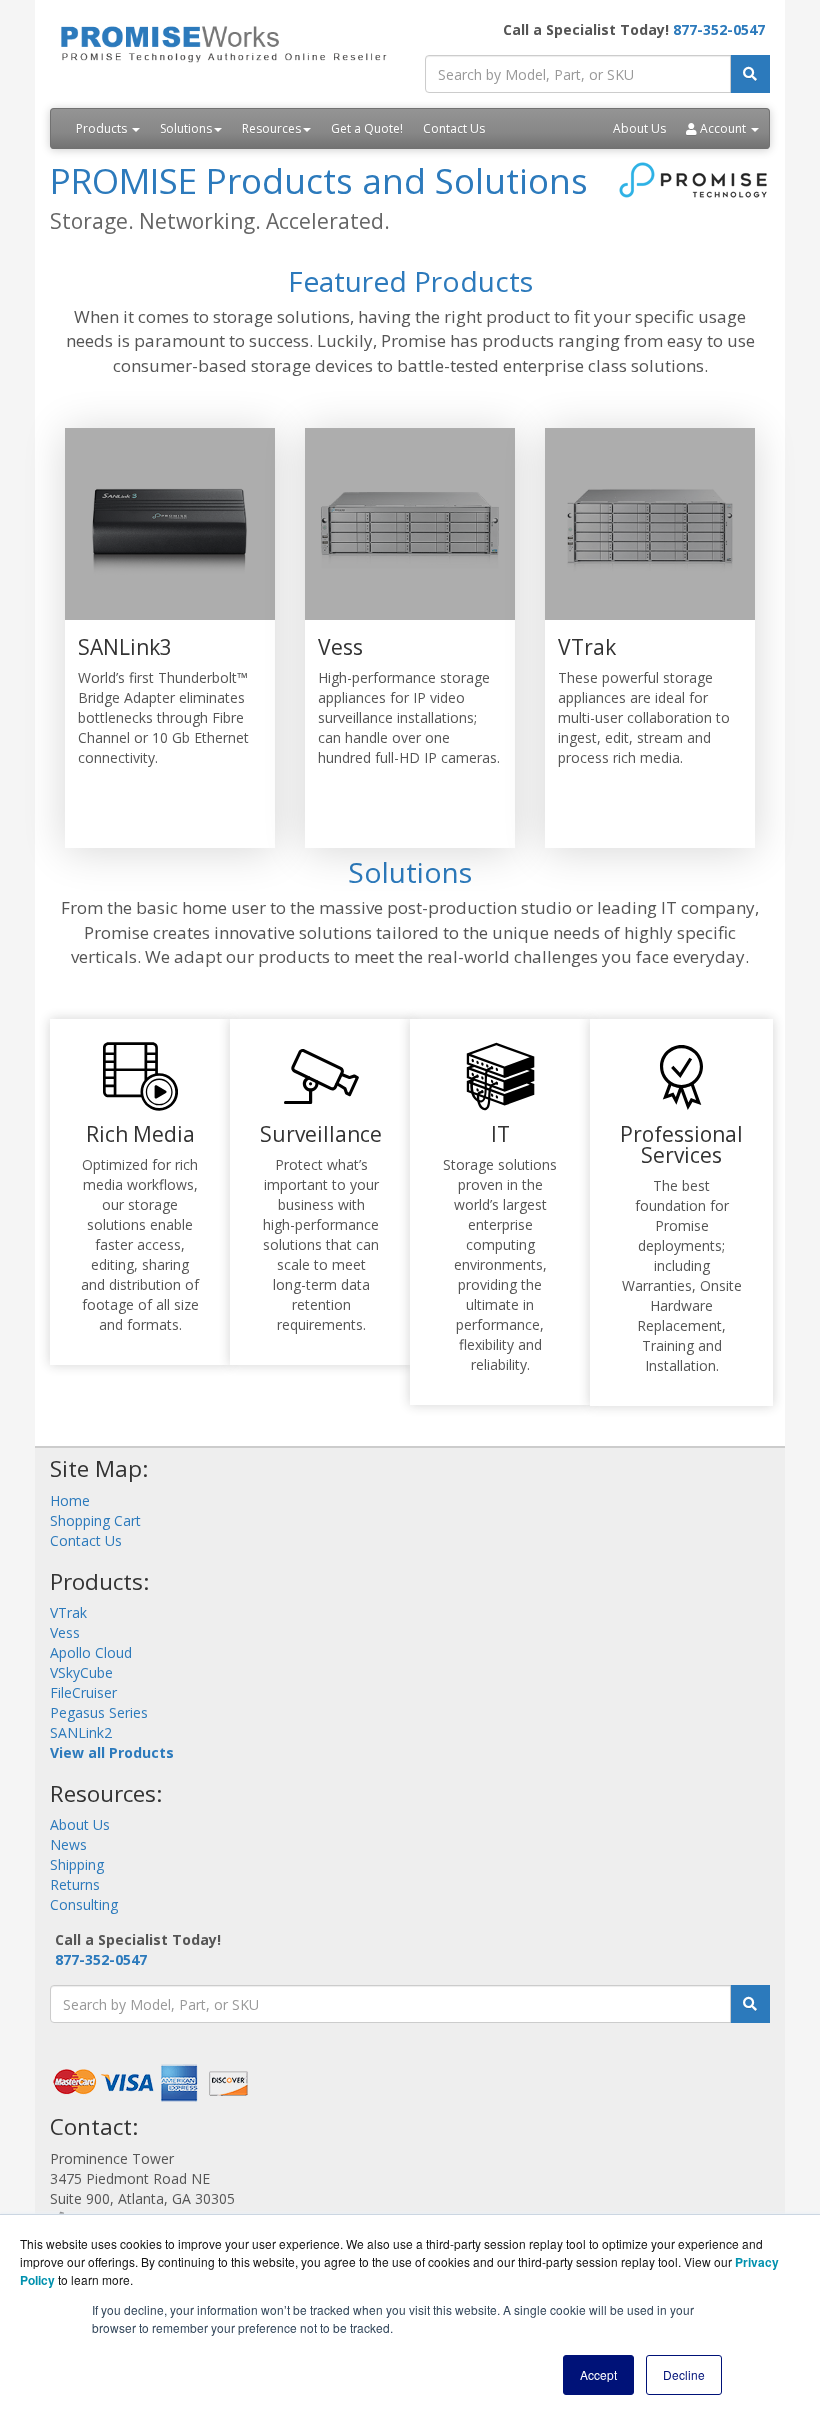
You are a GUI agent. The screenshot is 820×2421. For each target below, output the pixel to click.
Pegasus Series (99, 1712)
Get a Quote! (367, 128)
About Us (639, 128)
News (68, 1844)
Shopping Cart (95, 1520)
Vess (65, 1632)
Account (723, 128)
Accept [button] (598, 2374)
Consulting (84, 1904)
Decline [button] (684, 2374)
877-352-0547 (719, 29)
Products (103, 128)
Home (70, 1500)
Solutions (186, 128)
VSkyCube (81, 1672)
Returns (75, 1884)
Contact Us (454, 128)
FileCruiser (83, 1692)
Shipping (77, 1864)
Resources (271, 128)
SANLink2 (81, 1732)
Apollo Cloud (91, 1652)
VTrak (68, 1612)
